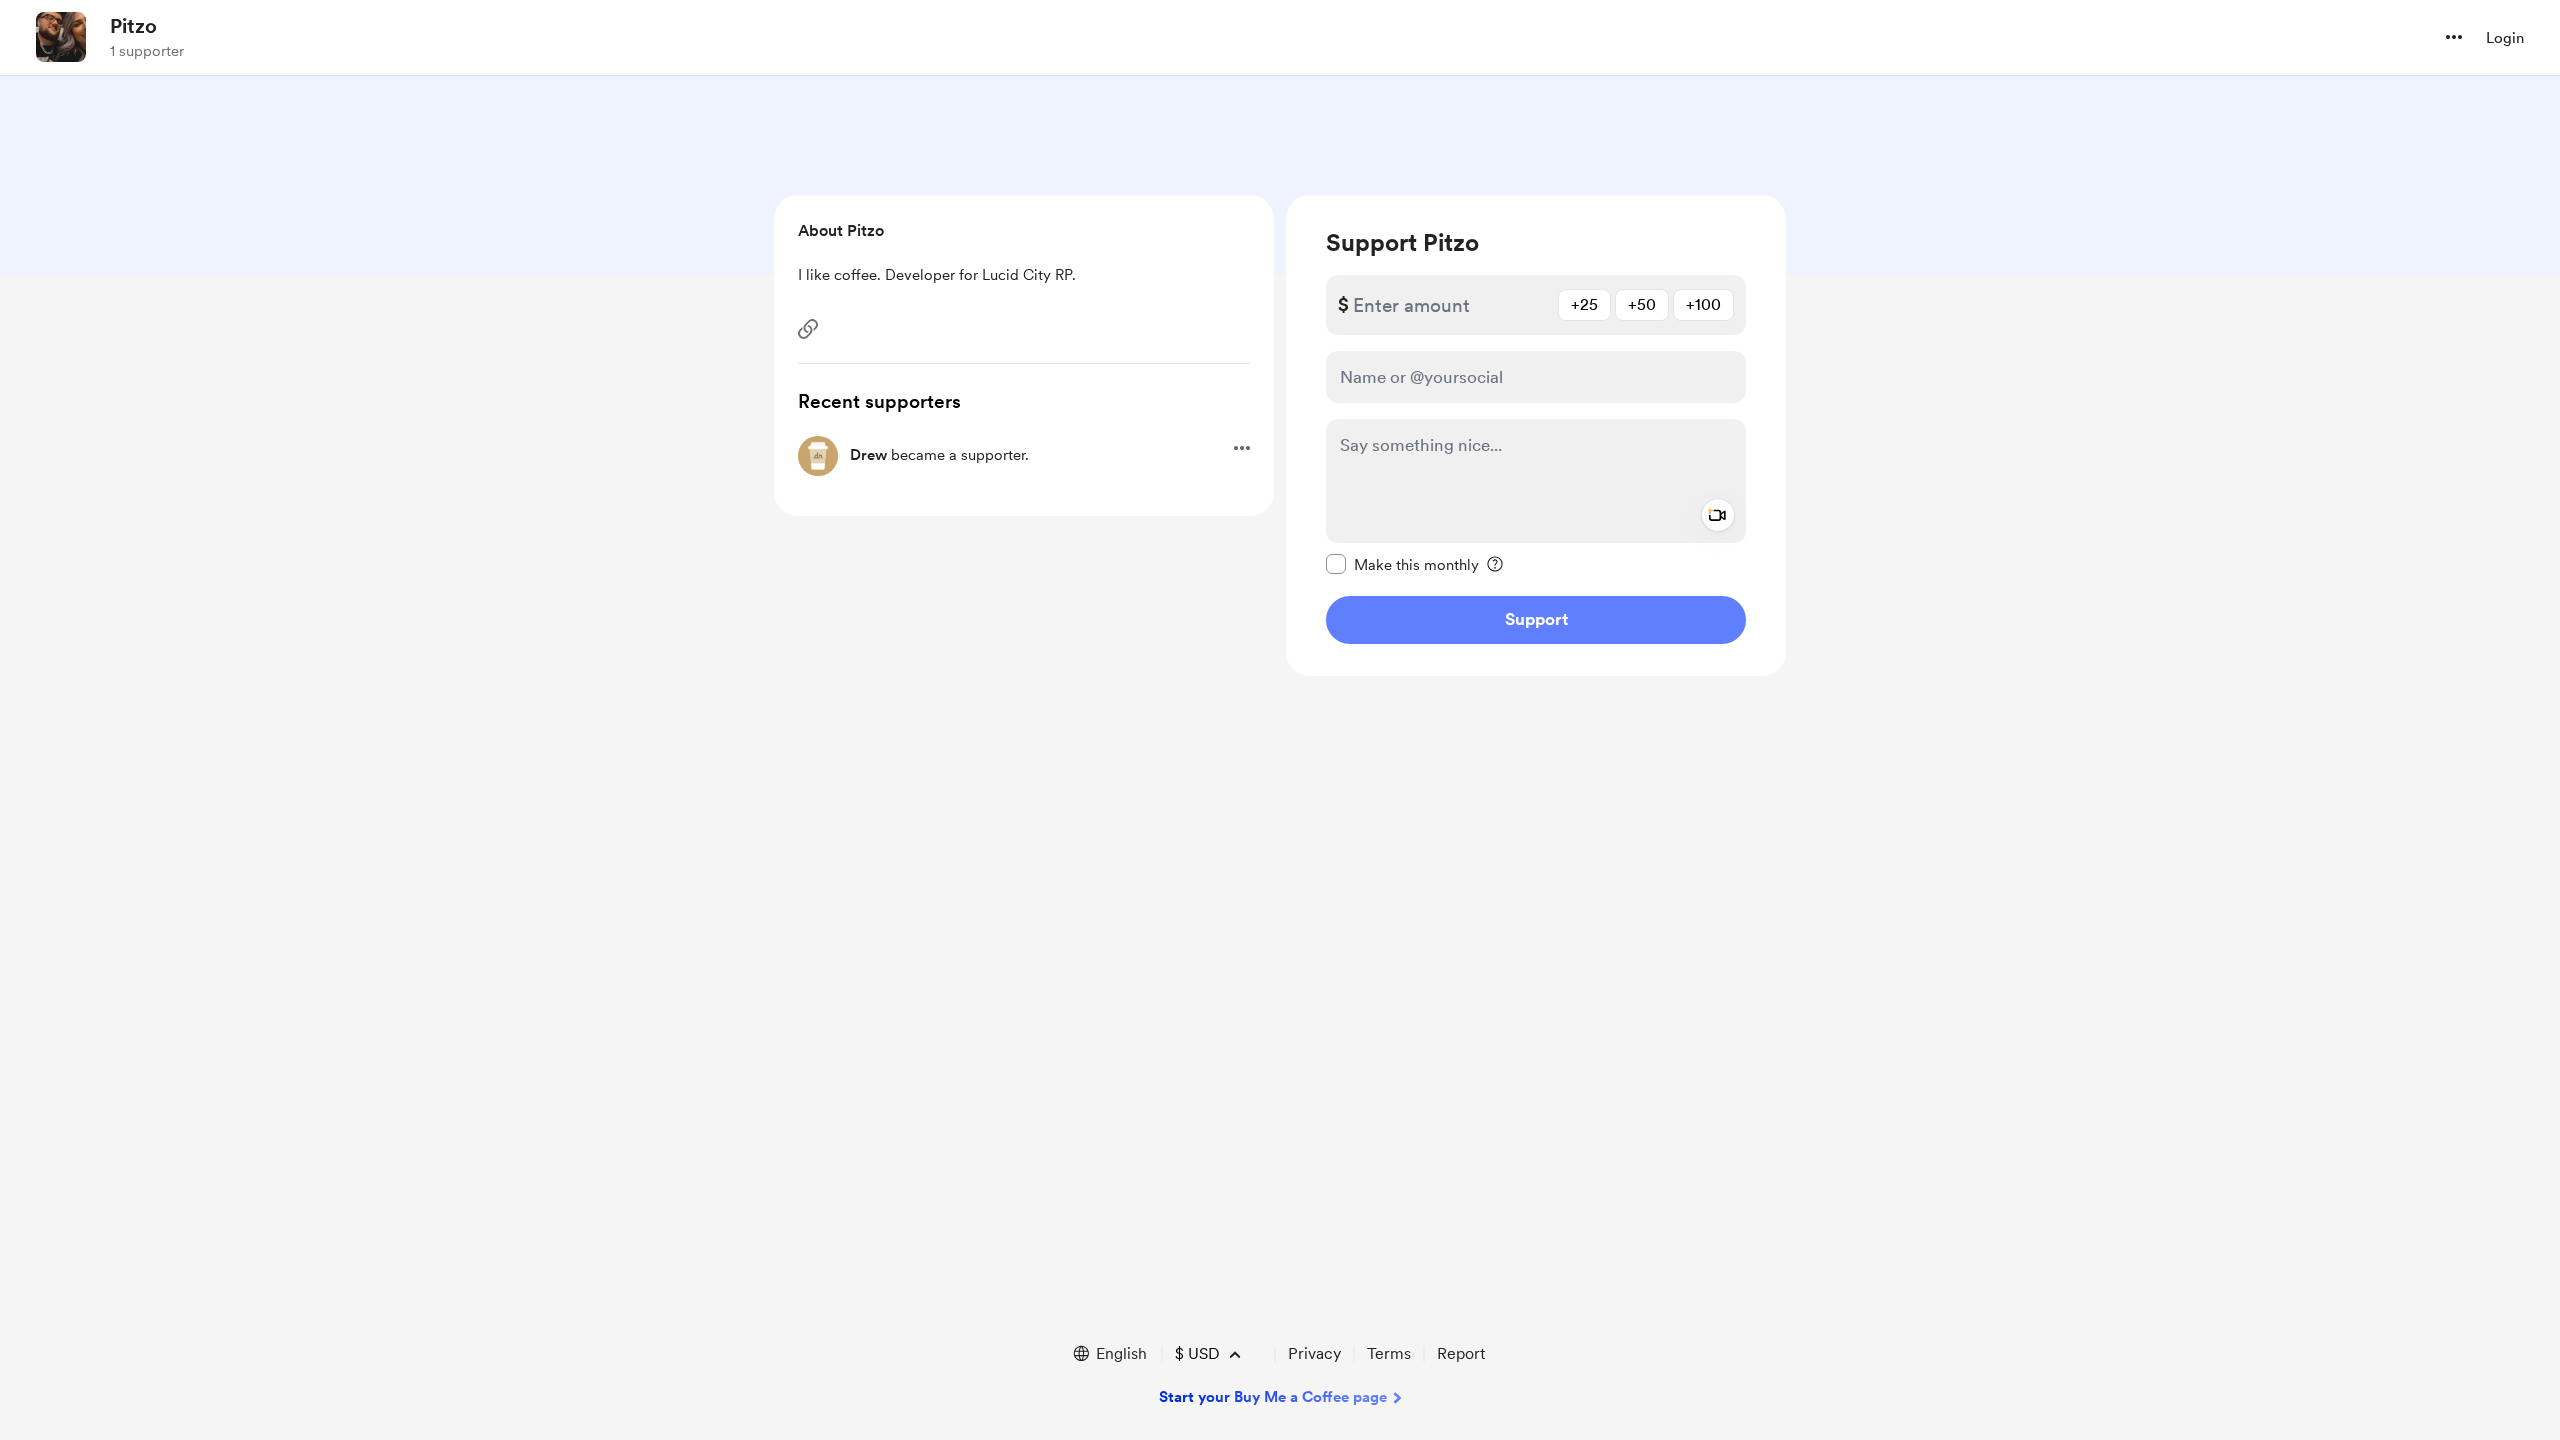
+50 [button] (1642, 304)
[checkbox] (1402, 564)
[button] (2454, 37)
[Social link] (808, 329)
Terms (1389, 1353)
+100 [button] (1703, 304)
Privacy (1314, 1353)
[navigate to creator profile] (61, 37)
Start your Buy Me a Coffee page (1273, 1397)
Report (1461, 1353)
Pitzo (133, 26)
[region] (1536, 435)
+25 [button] (1584, 304)
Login (2505, 38)
